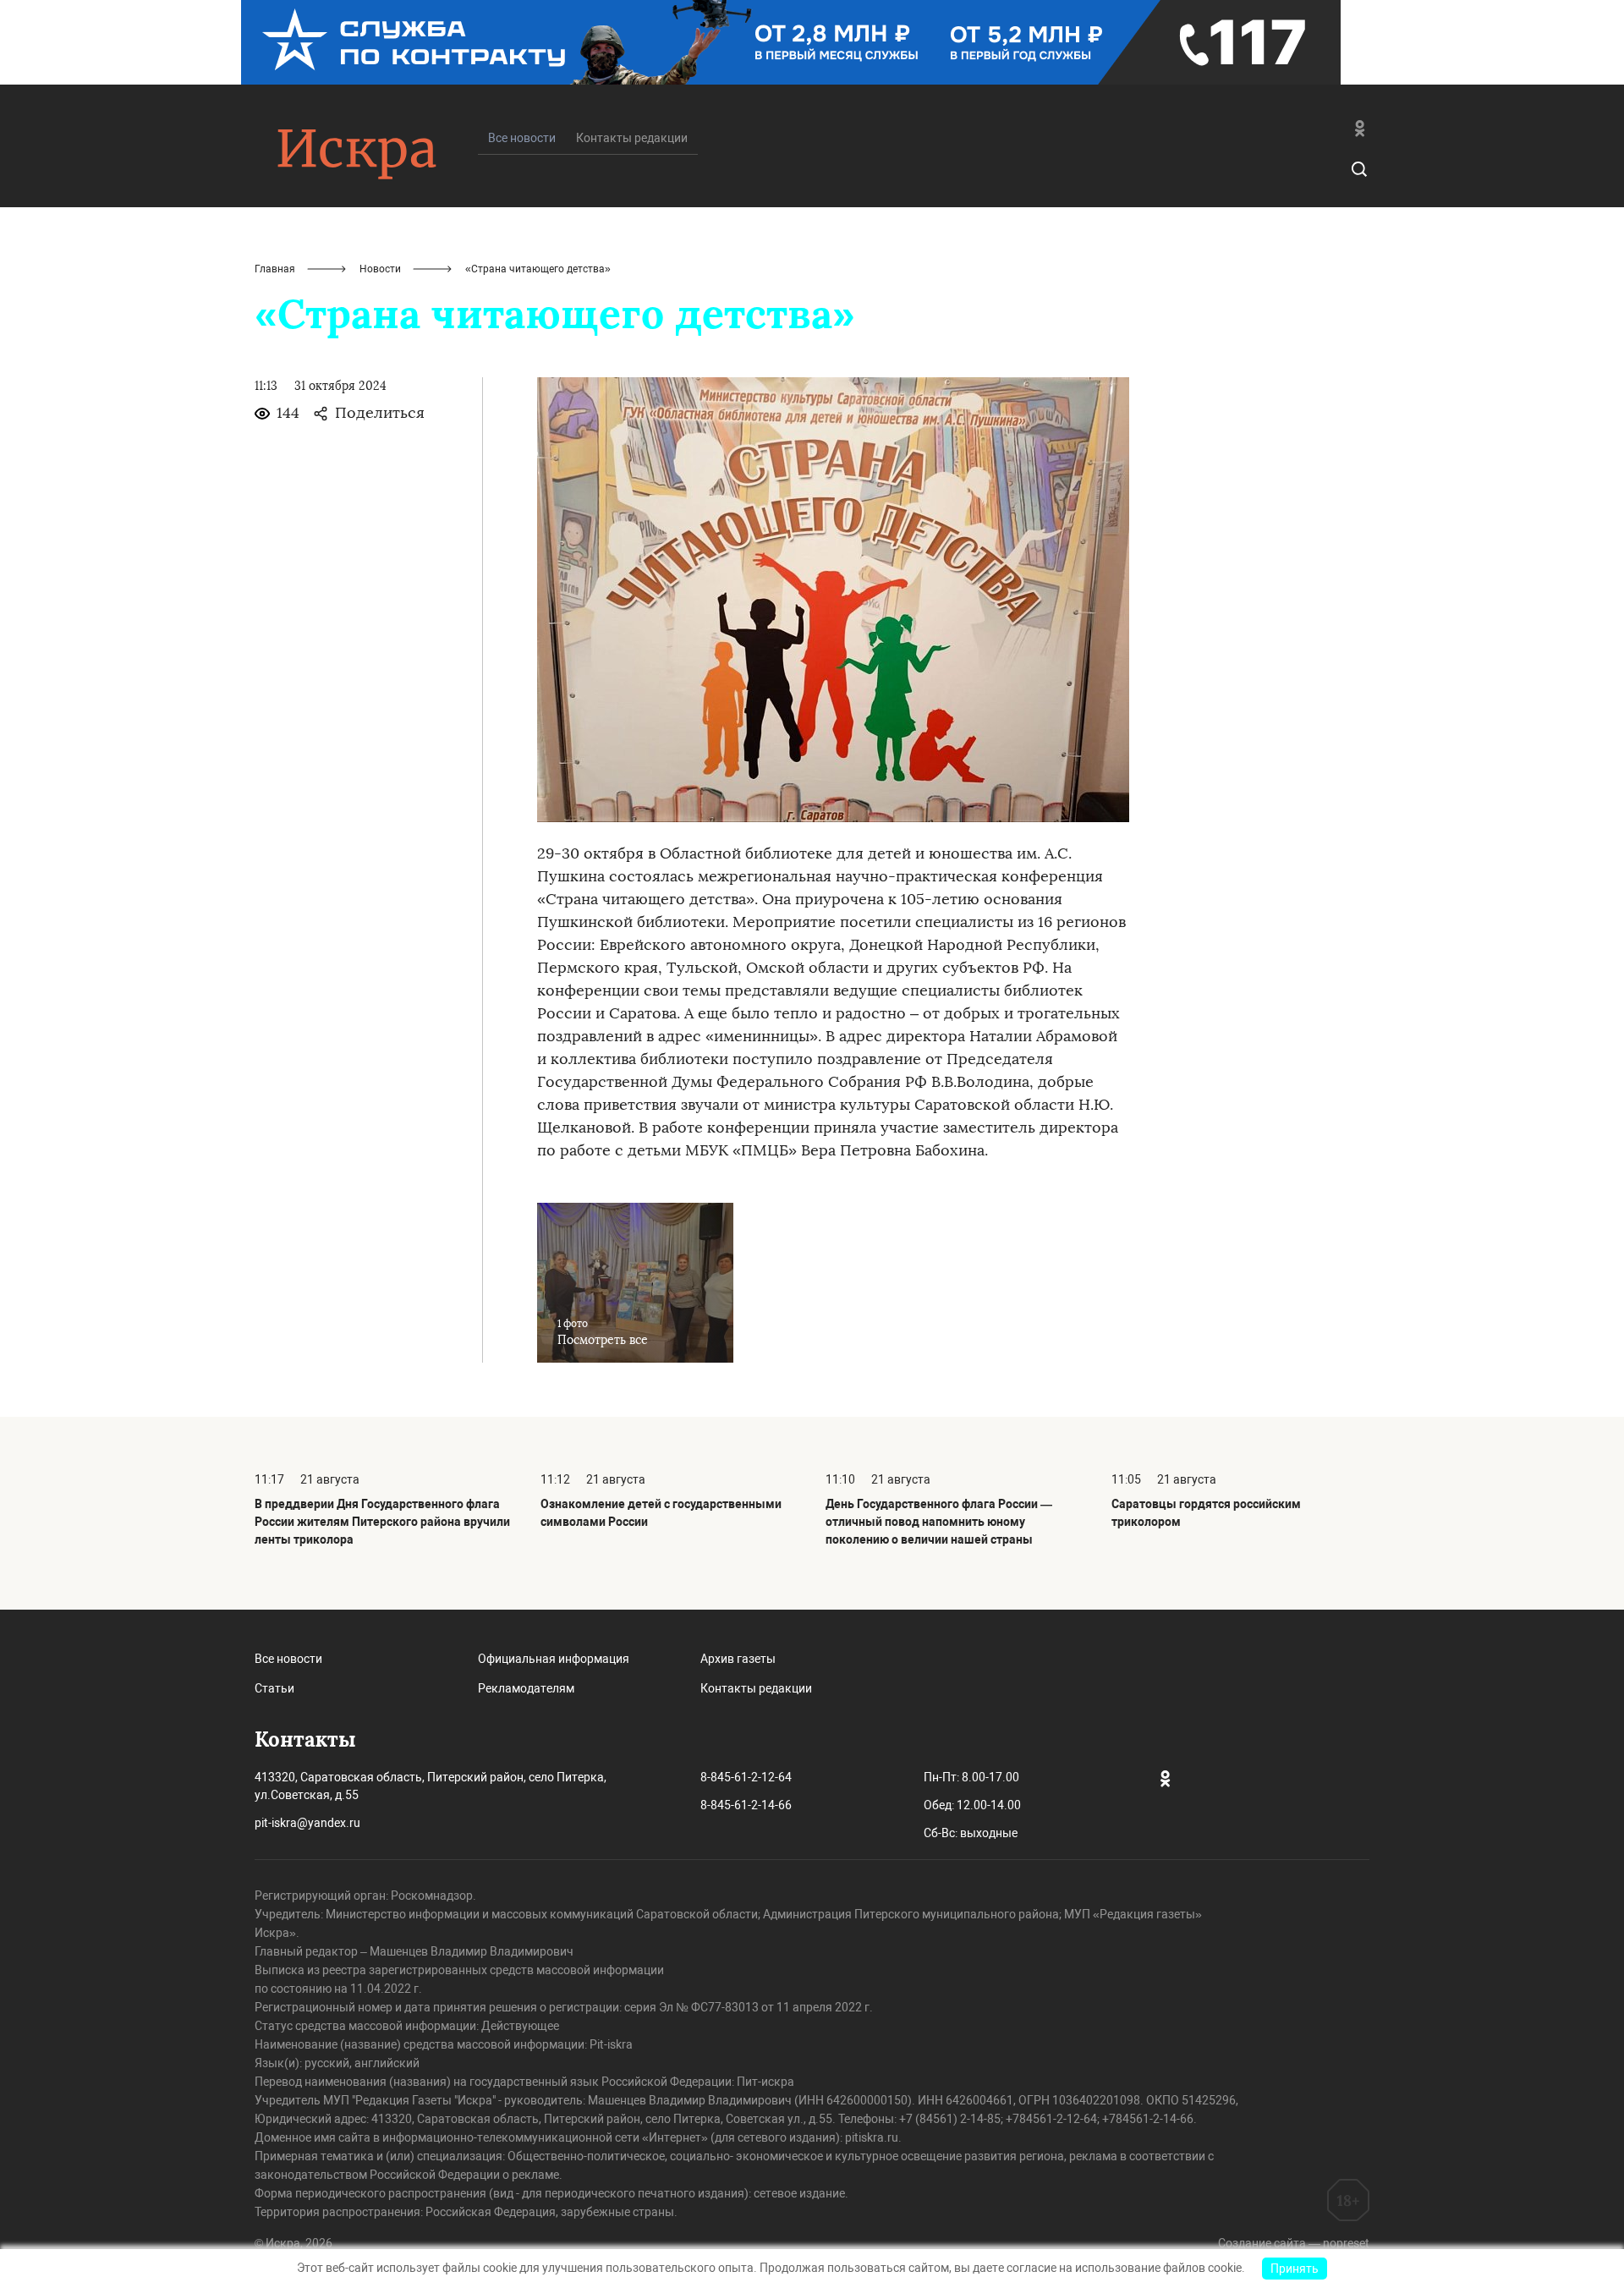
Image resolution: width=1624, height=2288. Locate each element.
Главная (275, 269)
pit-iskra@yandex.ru (307, 1823)
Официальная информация (554, 1659)
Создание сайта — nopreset (1294, 2243)
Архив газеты (738, 1659)
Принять (1295, 2269)
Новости (380, 269)
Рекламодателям (526, 1688)
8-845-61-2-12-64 (746, 1777)
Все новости (288, 1659)
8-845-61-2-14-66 (746, 1805)
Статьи (274, 1688)
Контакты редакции (632, 138)
